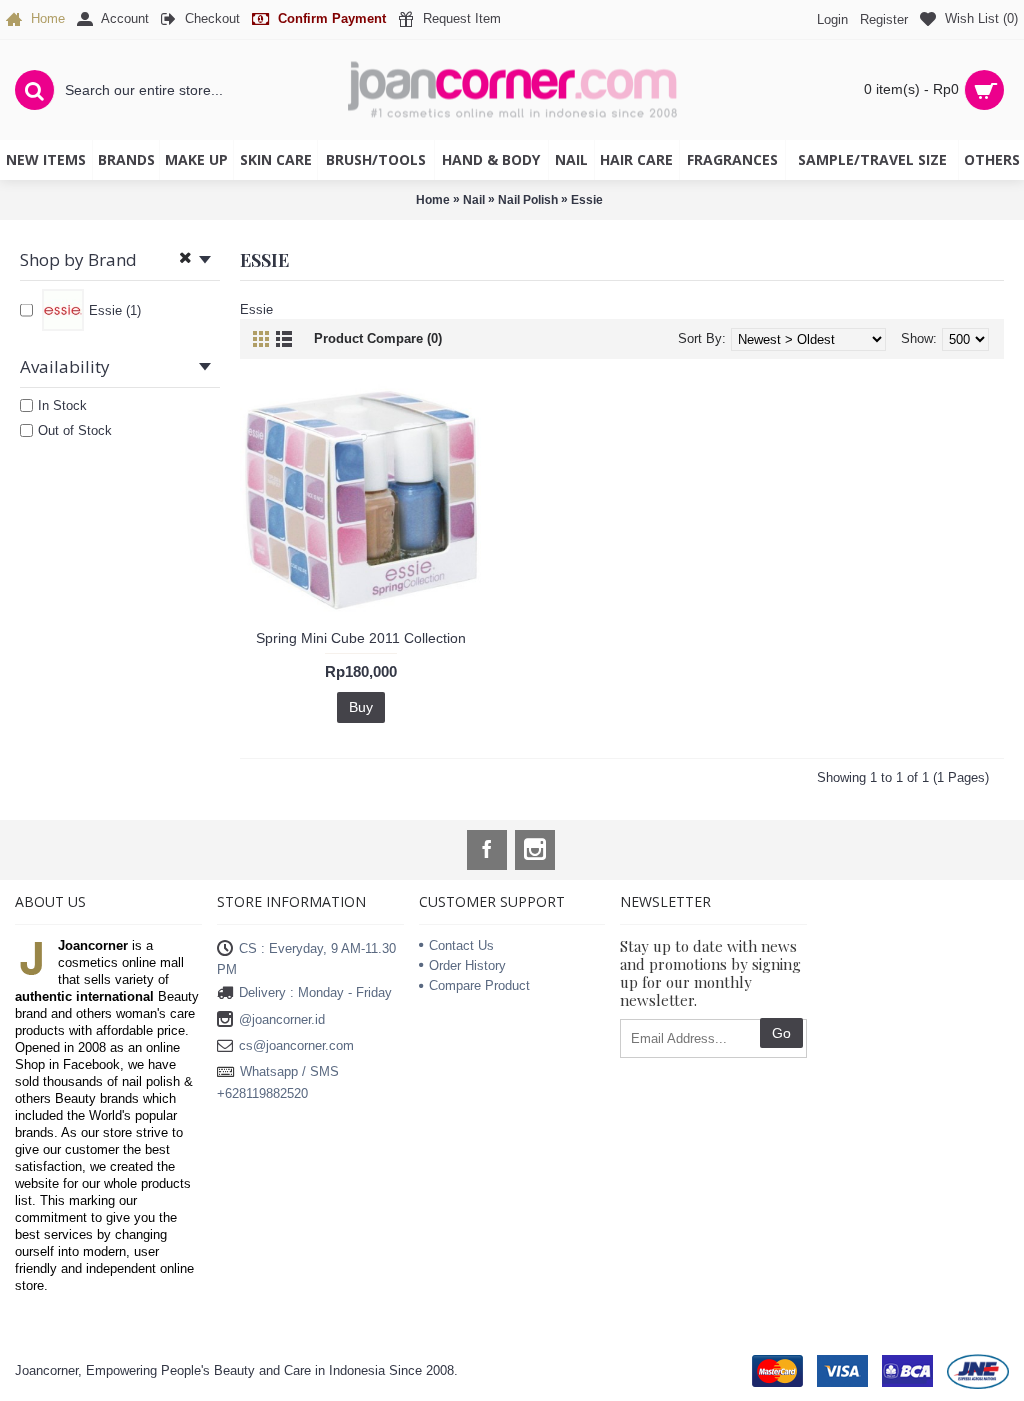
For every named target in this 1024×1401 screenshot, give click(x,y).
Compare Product (479, 985)
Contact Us (461, 945)
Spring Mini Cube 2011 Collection (361, 638)
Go (781, 1033)
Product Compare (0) (378, 338)
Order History (467, 965)
